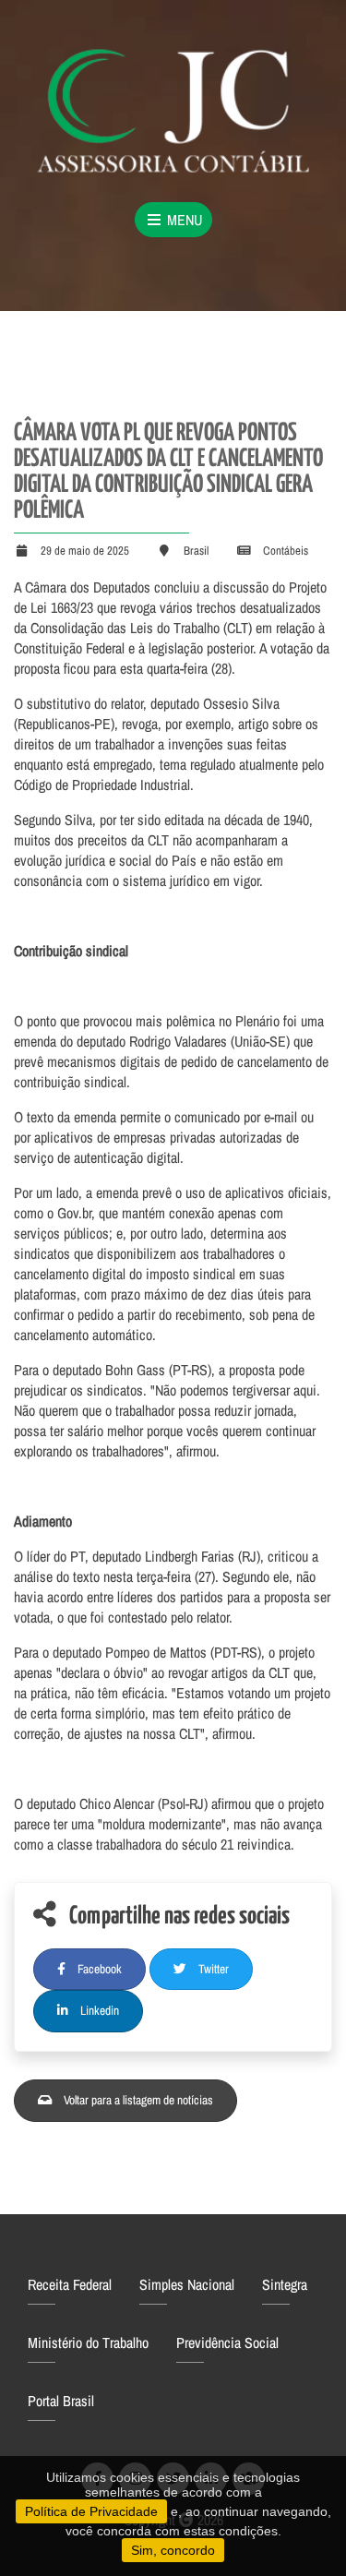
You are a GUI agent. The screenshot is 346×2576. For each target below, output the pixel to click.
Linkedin (98, 2010)
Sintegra (285, 2284)
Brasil (196, 551)
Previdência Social (227, 2342)
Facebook (98, 1969)
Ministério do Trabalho (88, 2342)
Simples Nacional (187, 2284)
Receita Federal (70, 2284)
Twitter (212, 1969)
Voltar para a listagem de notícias (137, 2100)
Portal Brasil (61, 2401)
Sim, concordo (173, 2550)
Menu (183, 220)
